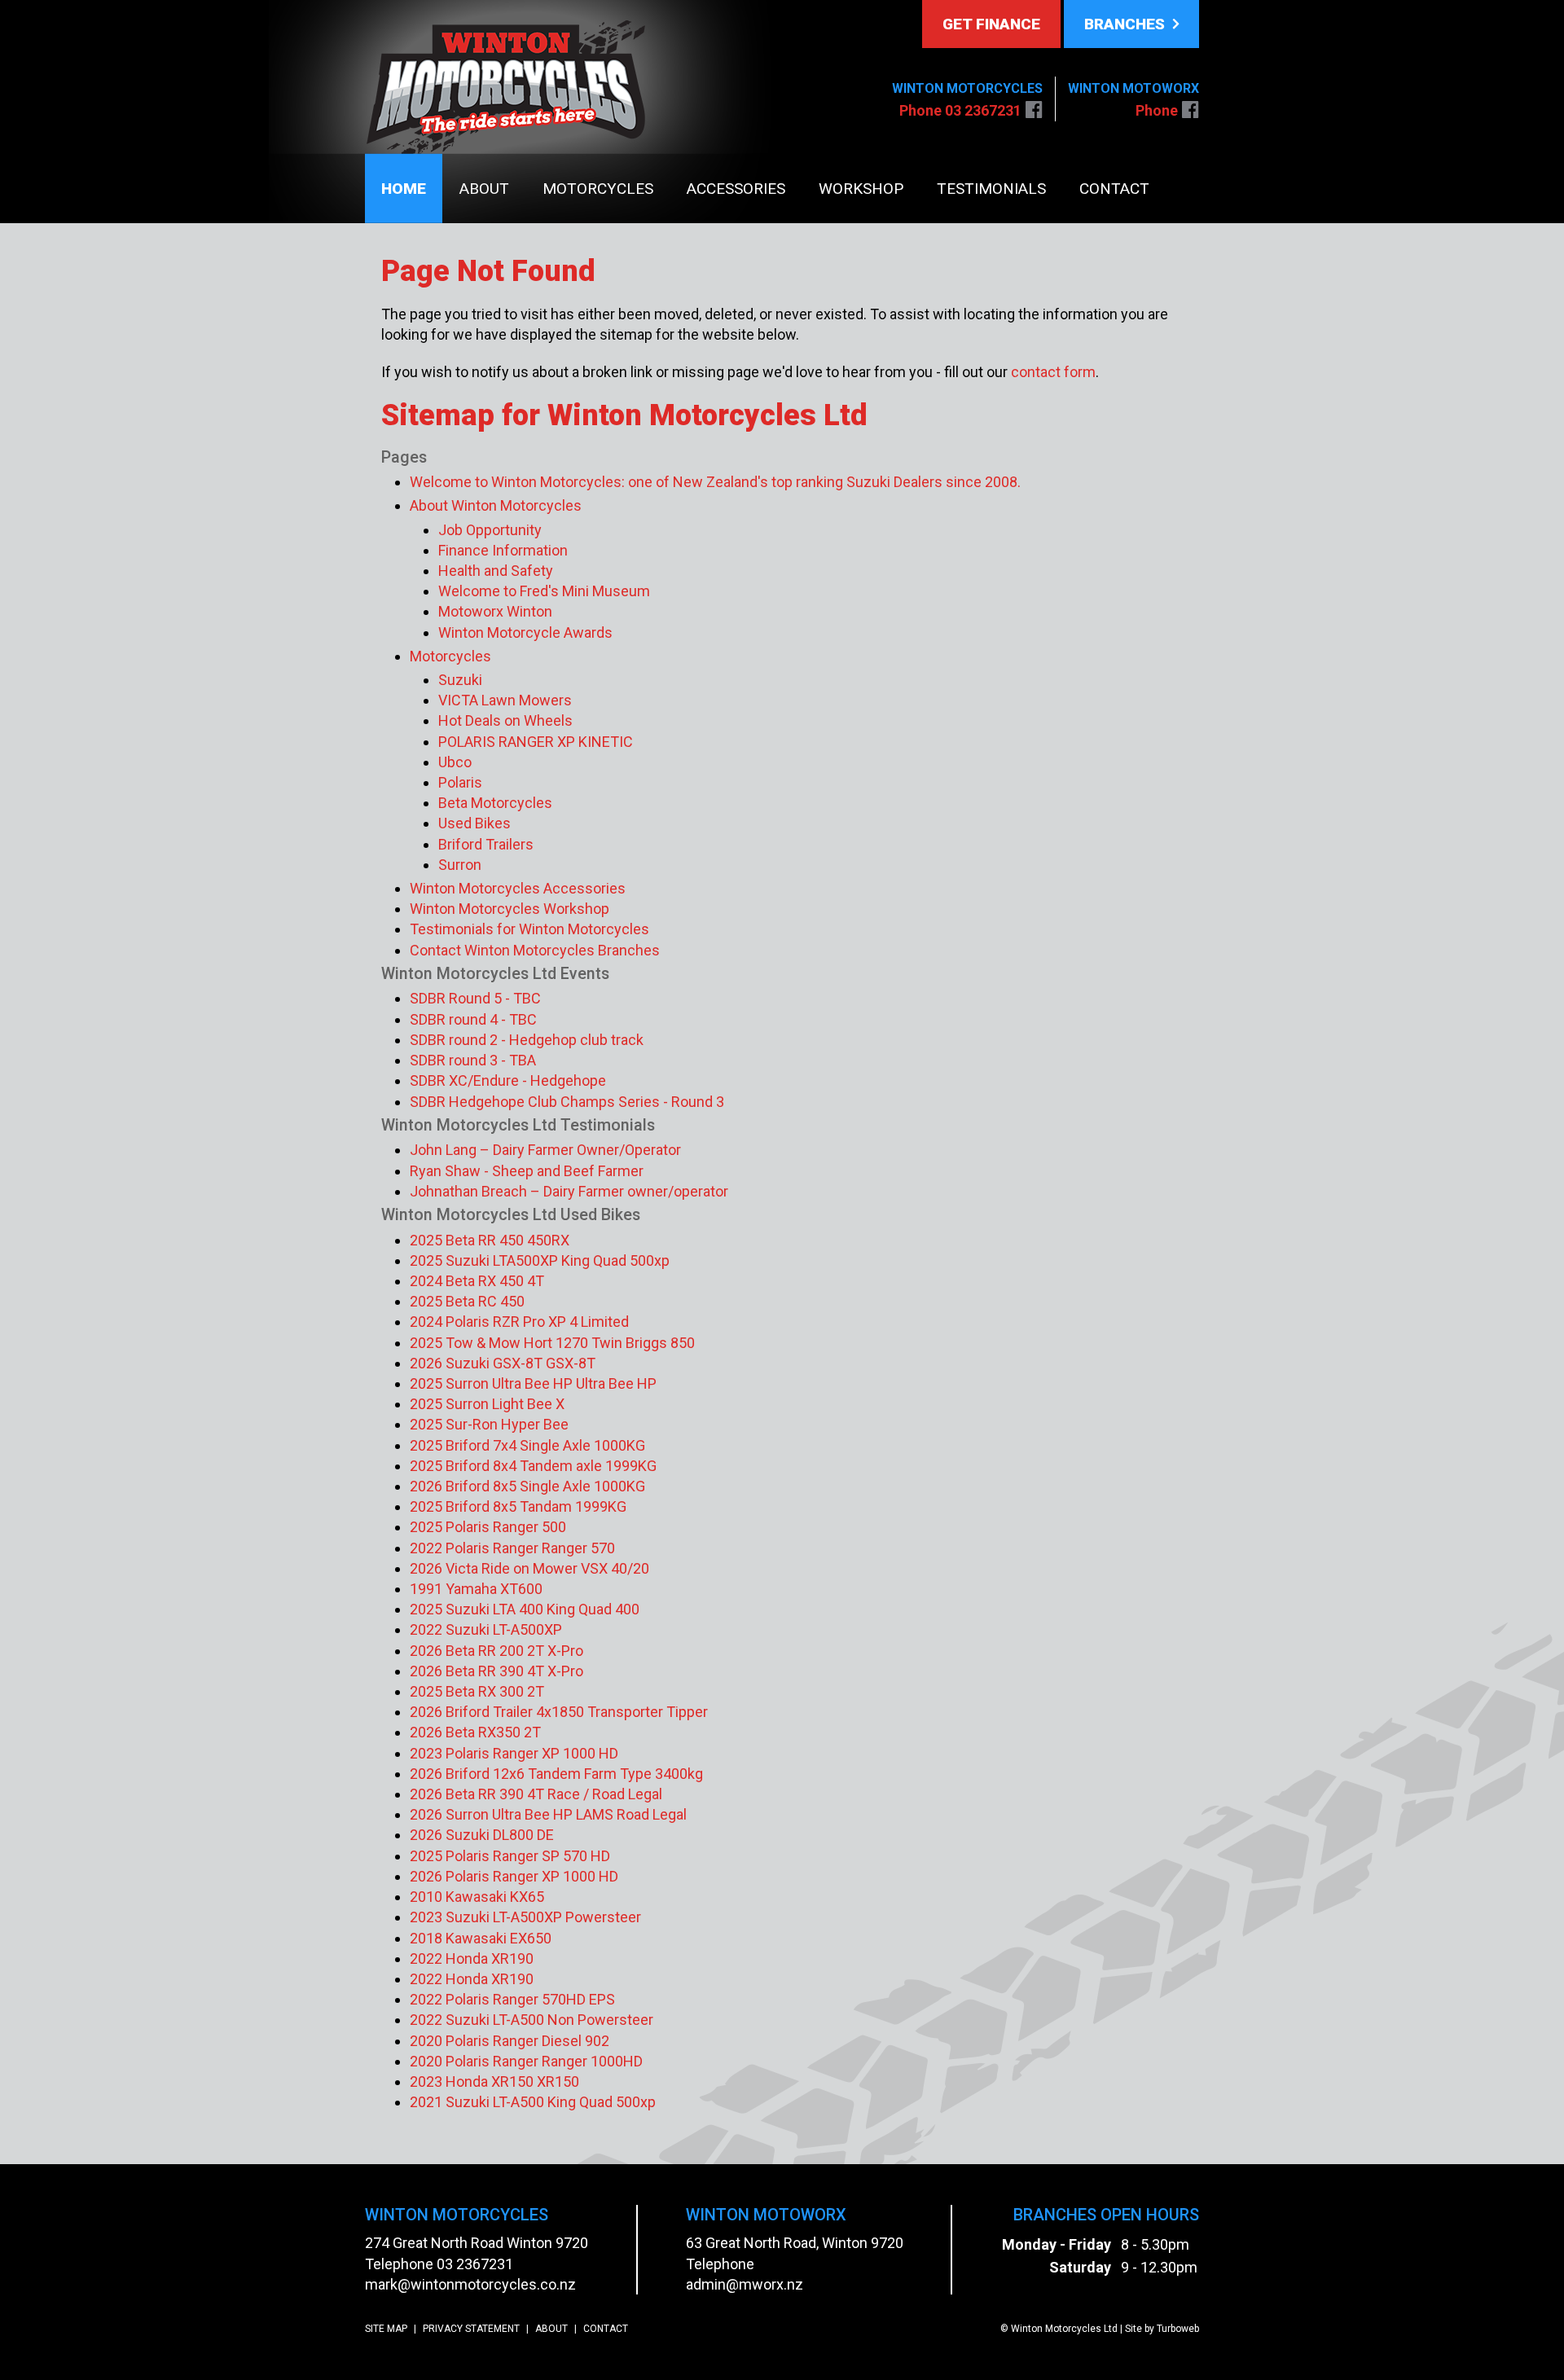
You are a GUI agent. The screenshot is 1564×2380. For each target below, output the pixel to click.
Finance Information (503, 550)
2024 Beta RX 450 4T (477, 1281)
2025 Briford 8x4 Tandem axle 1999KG (533, 1466)
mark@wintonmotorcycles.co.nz (470, 2284)
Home (404, 189)
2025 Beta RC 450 (467, 1301)
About (484, 189)
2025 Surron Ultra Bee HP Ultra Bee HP (533, 1383)
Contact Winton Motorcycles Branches (535, 950)
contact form (1053, 372)
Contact (1114, 189)
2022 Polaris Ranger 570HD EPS (512, 1999)
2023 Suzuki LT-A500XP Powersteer (525, 1917)
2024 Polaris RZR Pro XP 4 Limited (519, 1322)
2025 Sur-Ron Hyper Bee (489, 1424)
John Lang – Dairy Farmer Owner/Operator (545, 1150)
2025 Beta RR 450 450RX (490, 1240)
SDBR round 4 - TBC (473, 1019)
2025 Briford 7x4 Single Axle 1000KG (527, 1445)
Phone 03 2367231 (960, 110)
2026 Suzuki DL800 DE (482, 1835)
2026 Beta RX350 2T (475, 1732)
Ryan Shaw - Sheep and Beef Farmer (527, 1171)
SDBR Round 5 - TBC (475, 998)
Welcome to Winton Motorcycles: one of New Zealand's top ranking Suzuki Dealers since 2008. (715, 482)
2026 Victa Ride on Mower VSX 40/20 (529, 1568)
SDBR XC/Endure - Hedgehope (508, 1080)
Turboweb (1178, 2329)
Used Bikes (474, 823)
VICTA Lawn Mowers (505, 700)
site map (386, 2329)
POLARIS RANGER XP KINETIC (536, 742)
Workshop (861, 189)
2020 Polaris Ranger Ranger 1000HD (526, 2061)
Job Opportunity (490, 530)
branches (1127, 24)
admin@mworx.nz (745, 2284)
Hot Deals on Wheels (505, 720)
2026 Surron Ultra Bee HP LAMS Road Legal (548, 1814)
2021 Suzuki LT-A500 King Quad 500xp (533, 2102)
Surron (460, 865)
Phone (1157, 110)
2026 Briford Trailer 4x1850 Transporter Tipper (559, 1712)
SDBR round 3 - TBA (473, 1060)
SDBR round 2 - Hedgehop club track (527, 1040)
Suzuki (460, 680)
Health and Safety (496, 571)
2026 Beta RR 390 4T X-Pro (496, 1671)
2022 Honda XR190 (472, 1958)
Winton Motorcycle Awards (525, 632)
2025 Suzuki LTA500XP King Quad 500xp (540, 1260)
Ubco (455, 762)
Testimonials (991, 189)
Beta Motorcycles (495, 803)
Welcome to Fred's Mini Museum (544, 591)
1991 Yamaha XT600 (476, 1589)
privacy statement (471, 2329)
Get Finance (991, 24)
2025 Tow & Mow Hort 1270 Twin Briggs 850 (552, 1343)
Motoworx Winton (495, 611)
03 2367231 (475, 2264)
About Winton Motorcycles (496, 505)
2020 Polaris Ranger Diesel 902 (510, 2041)
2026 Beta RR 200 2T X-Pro (496, 1651)
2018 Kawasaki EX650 (481, 1938)
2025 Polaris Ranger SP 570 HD (510, 1856)
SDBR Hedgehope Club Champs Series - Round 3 (567, 1102)
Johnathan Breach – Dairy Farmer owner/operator (569, 1191)
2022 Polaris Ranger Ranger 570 (512, 1548)
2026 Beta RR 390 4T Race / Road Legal (536, 1794)
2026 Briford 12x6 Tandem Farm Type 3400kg (556, 1774)
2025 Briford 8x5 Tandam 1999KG (518, 1506)
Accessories (736, 189)
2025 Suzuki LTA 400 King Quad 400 (525, 1609)
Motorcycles (598, 189)
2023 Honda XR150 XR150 (494, 2081)
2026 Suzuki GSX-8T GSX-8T (503, 1363)
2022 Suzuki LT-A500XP (486, 1629)
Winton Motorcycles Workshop (510, 909)
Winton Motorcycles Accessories (518, 888)
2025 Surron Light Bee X (487, 1404)
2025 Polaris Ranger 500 (488, 1527)
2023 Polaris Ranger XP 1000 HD (514, 1753)
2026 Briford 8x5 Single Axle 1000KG (527, 1486)
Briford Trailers (486, 844)
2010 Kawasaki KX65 (477, 1897)
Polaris (460, 782)
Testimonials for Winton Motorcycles (529, 929)
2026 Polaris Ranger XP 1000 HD (514, 1876)
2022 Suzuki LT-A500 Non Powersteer (532, 2020)
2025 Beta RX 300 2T (477, 1691)
